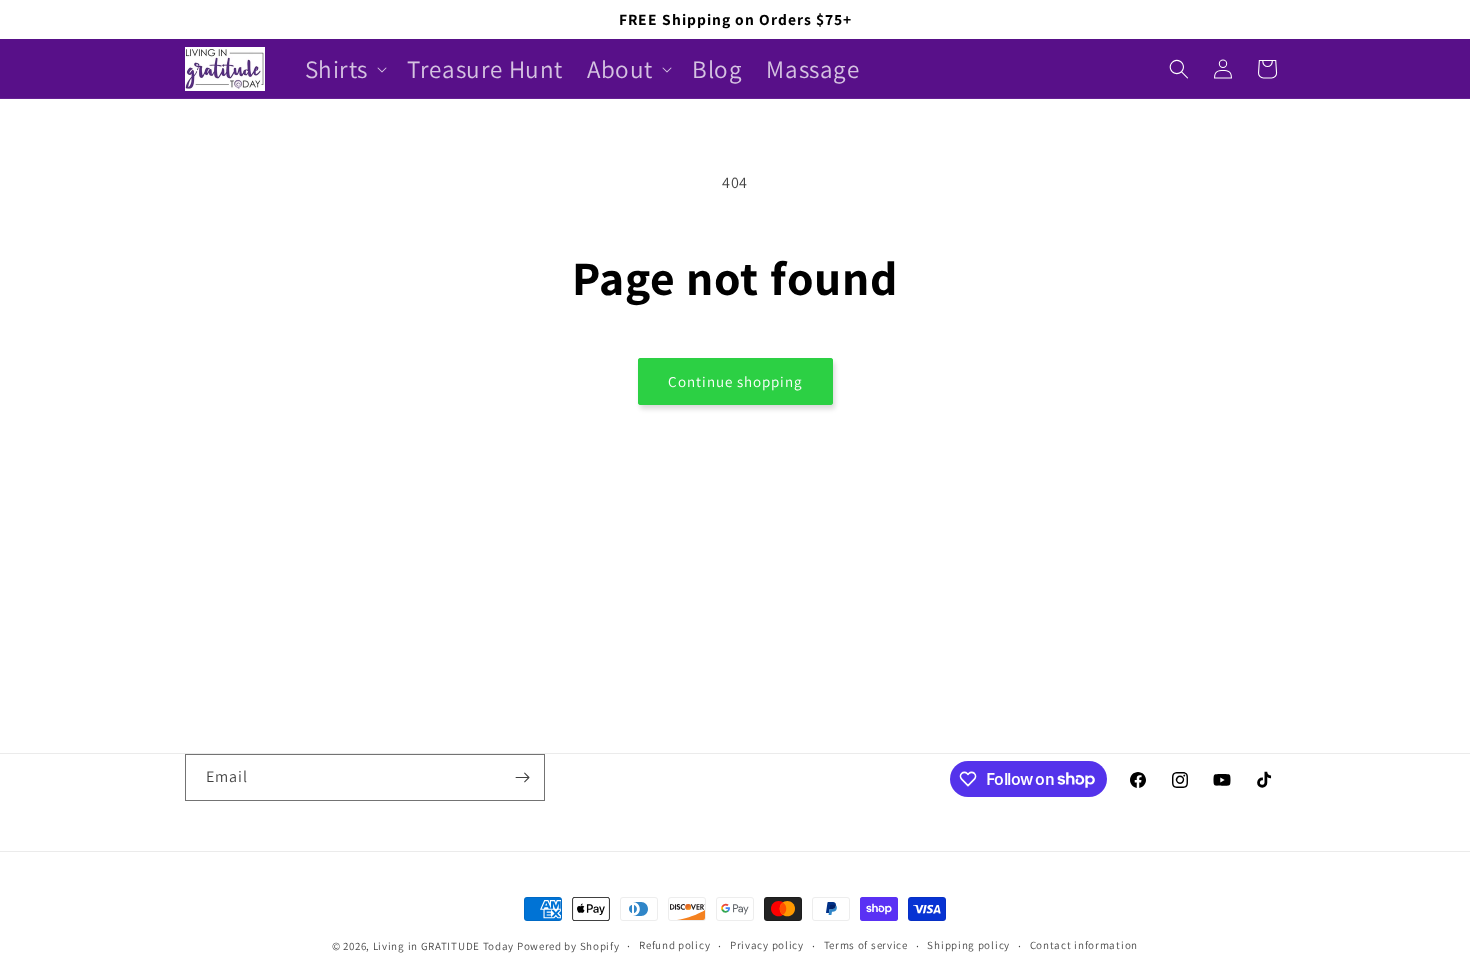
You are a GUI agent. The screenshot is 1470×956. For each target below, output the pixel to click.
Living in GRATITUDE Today (444, 946)
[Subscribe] (522, 777)
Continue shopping (735, 381)
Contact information (1084, 945)
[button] (344, 69)
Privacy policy (767, 945)
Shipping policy (968, 945)
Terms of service (866, 945)
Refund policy (674, 945)
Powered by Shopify (568, 946)
